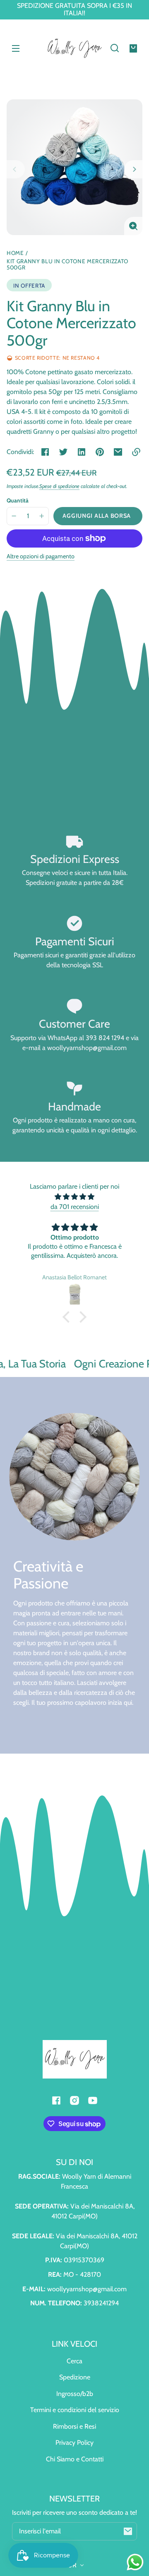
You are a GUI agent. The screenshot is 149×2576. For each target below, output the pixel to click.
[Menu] (16, 48)
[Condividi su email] (118, 452)
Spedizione (75, 2377)
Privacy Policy (74, 2443)
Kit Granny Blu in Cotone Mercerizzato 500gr (67, 264)
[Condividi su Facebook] (45, 452)
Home (15, 253)
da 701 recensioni (75, 1207)
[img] (74, 1197)
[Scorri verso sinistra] (16, 169)
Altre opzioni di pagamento (41, 556)
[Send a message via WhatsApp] (135, 2562)
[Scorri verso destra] (133, 169)
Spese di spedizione (59, 486)
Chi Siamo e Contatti (75, 2459)
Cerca (74, 2361)
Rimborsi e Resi (74, 2426)
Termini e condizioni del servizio (75, 2410)
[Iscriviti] (128, 2531)
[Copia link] (136, 452)
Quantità (18, 500)
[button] (115, 48)
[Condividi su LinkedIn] (82, 452)
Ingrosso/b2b (75, 2394)
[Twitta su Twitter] (63, 452)
